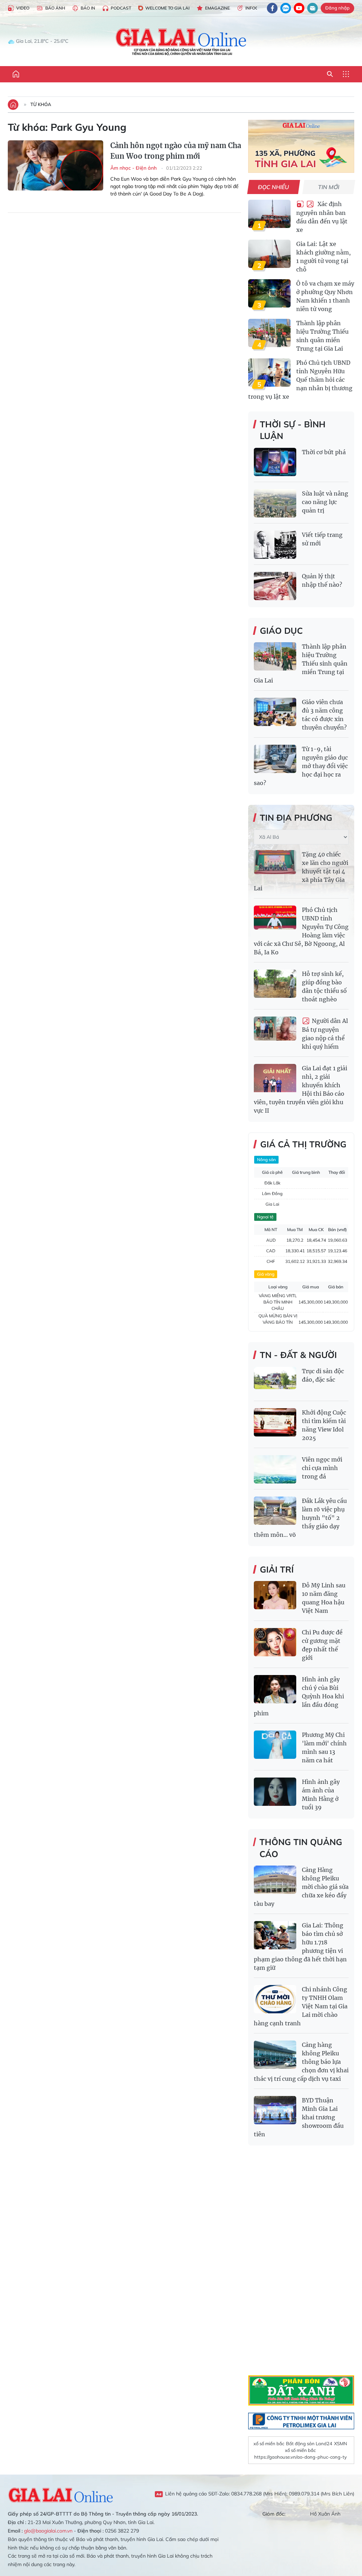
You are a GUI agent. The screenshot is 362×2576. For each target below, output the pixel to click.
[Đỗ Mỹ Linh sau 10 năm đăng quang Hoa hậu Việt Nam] (275, 1595)
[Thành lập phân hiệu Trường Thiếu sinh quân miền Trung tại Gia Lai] (269, 333)
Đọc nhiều (274, 187)
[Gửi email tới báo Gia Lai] (313, 8)
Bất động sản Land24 (309, 2443)
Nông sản (266, 1160)
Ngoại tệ (265, 1217)
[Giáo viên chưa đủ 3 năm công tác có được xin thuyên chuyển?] (275, 712)
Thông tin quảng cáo (301, 1848)
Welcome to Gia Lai (167, 8)
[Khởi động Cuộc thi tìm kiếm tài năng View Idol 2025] (275, 1422)
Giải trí (277, 1569)
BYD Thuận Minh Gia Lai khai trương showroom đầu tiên (299, 2117)
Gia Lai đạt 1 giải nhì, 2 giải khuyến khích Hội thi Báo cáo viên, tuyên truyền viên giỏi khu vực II (300, 1089)
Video (23, 8)
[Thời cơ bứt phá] (275, 462)
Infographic (260, 8)
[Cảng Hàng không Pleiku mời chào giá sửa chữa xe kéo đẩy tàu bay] (275, 1880)
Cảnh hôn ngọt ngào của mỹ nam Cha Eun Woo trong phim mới (176, 151)
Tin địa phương (296, 818)
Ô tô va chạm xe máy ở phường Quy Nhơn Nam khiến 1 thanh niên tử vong (325, 296)
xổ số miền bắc (269, 2443)
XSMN (341, 2443)
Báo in (88, 8)
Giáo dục (281, 631)
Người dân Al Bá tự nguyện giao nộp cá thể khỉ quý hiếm (325, 1034)
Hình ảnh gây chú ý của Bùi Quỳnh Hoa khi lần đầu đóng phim (299, 1696)
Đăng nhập (337, 8)
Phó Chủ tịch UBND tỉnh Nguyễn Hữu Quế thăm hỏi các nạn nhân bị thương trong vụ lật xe (300, 380)
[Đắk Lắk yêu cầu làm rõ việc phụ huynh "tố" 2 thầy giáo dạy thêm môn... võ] (275, 1511)
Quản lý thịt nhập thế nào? (322, 580)
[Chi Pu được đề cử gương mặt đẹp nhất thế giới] (275, 1642)
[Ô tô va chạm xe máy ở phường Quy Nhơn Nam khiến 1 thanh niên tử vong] (269, 293)
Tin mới (329, 187)
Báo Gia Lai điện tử (181, 41)
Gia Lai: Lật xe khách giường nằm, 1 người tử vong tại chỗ (323, 257)
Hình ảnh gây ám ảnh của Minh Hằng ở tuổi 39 (321, 1795)
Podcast (121, 8)
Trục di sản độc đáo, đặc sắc (323, 1375)
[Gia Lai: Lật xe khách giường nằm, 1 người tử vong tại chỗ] (269, 254)
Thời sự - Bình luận (293, 430)
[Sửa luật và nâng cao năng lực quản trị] (275, 503)
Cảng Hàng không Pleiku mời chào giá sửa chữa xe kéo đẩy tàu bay (301, 1887)
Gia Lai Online (61, 2494)
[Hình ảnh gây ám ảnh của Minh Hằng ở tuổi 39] (275, 1792)
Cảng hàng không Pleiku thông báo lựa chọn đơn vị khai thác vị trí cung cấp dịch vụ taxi (301, 2062)
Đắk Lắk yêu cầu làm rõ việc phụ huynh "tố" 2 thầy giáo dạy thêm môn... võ (300, 1518)
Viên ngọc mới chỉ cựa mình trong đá (322, 1468)
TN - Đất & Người (298, 1355)
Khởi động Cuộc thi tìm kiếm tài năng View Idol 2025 (324, 1425)
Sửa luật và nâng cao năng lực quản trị (325, 502)
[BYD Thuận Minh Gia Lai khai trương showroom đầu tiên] (275, 2110)
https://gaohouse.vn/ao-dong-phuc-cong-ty (300, 2457)
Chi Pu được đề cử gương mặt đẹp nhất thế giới (322, 1645)
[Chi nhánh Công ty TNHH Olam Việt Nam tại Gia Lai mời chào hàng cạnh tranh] (275, 1999)
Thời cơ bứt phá (324, 452)
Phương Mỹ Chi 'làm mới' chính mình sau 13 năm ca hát (324, 1747)
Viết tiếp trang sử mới (322, 539)
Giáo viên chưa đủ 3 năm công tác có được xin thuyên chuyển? (324, 715)
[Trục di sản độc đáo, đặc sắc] (275, 1381)
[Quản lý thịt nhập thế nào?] (275, 586)
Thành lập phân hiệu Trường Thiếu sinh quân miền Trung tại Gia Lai (322, 336)
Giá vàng (266, 1274)
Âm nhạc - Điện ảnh (134, 168)
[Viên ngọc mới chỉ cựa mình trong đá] (275, 1469)
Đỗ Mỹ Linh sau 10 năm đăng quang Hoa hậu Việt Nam (324, 1598)
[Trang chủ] (16, 74)
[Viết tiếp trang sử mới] (275, 545)
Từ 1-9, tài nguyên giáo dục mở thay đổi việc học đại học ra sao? (301, 766)
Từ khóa (41, 104)
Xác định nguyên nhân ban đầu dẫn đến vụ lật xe (322, 217)
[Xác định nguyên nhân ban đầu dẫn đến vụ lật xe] (269, 214)
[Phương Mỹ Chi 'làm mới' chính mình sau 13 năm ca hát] (275, 1745)
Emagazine (217, 8)
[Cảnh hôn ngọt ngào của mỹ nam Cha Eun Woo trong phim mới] (56, 172)
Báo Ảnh (55, 8)
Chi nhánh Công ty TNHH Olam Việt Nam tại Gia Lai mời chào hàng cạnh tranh (301, 2006)
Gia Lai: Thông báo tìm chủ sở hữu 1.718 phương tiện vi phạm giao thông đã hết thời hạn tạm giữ (300, 1946)
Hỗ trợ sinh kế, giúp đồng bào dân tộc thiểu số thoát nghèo (324, 987)
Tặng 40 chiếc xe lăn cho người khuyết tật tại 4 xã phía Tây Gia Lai (301, 871)
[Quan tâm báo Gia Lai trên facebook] (272, 8)
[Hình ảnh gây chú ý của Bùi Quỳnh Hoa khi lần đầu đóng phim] (275, 1689)
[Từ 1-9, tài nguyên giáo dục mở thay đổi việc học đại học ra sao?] (275, 759)
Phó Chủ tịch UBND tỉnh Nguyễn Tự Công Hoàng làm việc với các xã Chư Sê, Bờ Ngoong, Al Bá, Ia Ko (301, 931)
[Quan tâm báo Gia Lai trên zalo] (286, 8)
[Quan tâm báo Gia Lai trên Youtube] (299, 8)
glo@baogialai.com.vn (48, 2531)
